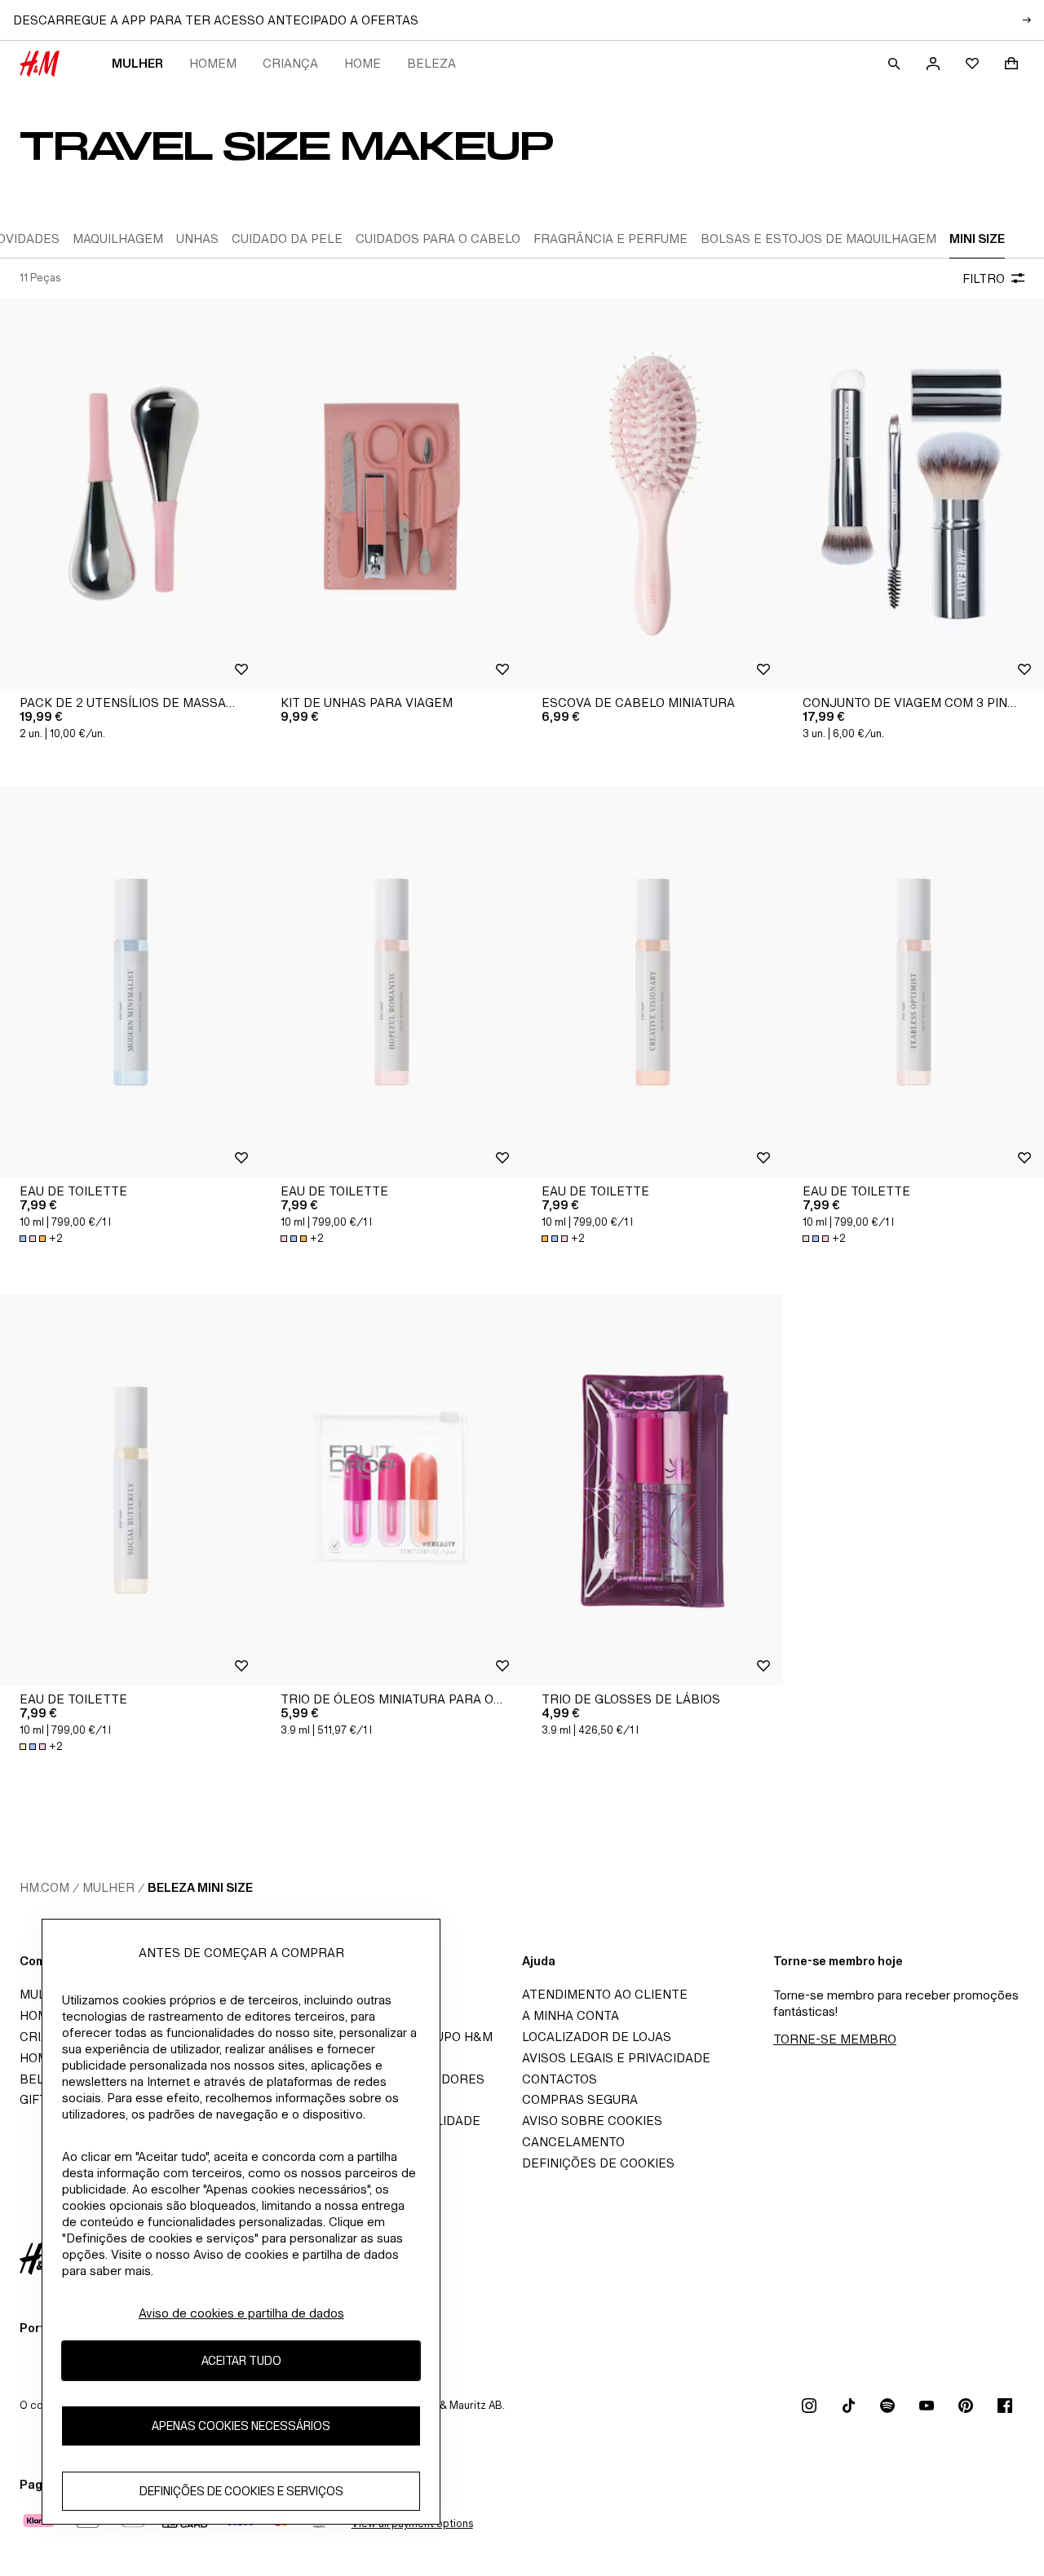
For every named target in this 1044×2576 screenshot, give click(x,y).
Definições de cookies (598, 2163)
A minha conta (571, 2015)
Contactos (560, 2079)
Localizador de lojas (597, 2037)
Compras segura (580, 2099)
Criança (290, 63)
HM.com (44, 1887)
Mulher (137, 63)
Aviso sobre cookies (592, 2121)
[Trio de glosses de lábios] (652, 1490)
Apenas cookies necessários (241, 2426)
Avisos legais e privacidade (616, 2058)
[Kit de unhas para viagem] (391, 493)
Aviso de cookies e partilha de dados (241, 2313)
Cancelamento (573, 2142)
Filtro (984, 278)
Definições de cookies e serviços (241, 2491)
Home (363, 63)
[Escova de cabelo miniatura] (652, 493)
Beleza (431, 63)
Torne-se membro (835, 2039)
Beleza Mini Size (200, 1887)
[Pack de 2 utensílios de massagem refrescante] (130, 493)
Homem (213, 63)
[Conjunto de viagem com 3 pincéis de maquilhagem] (913, 493)
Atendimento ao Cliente (605, 1994)
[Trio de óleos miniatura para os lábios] (391, 1490)
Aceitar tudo (241, 2360)
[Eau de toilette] (130, 982)
